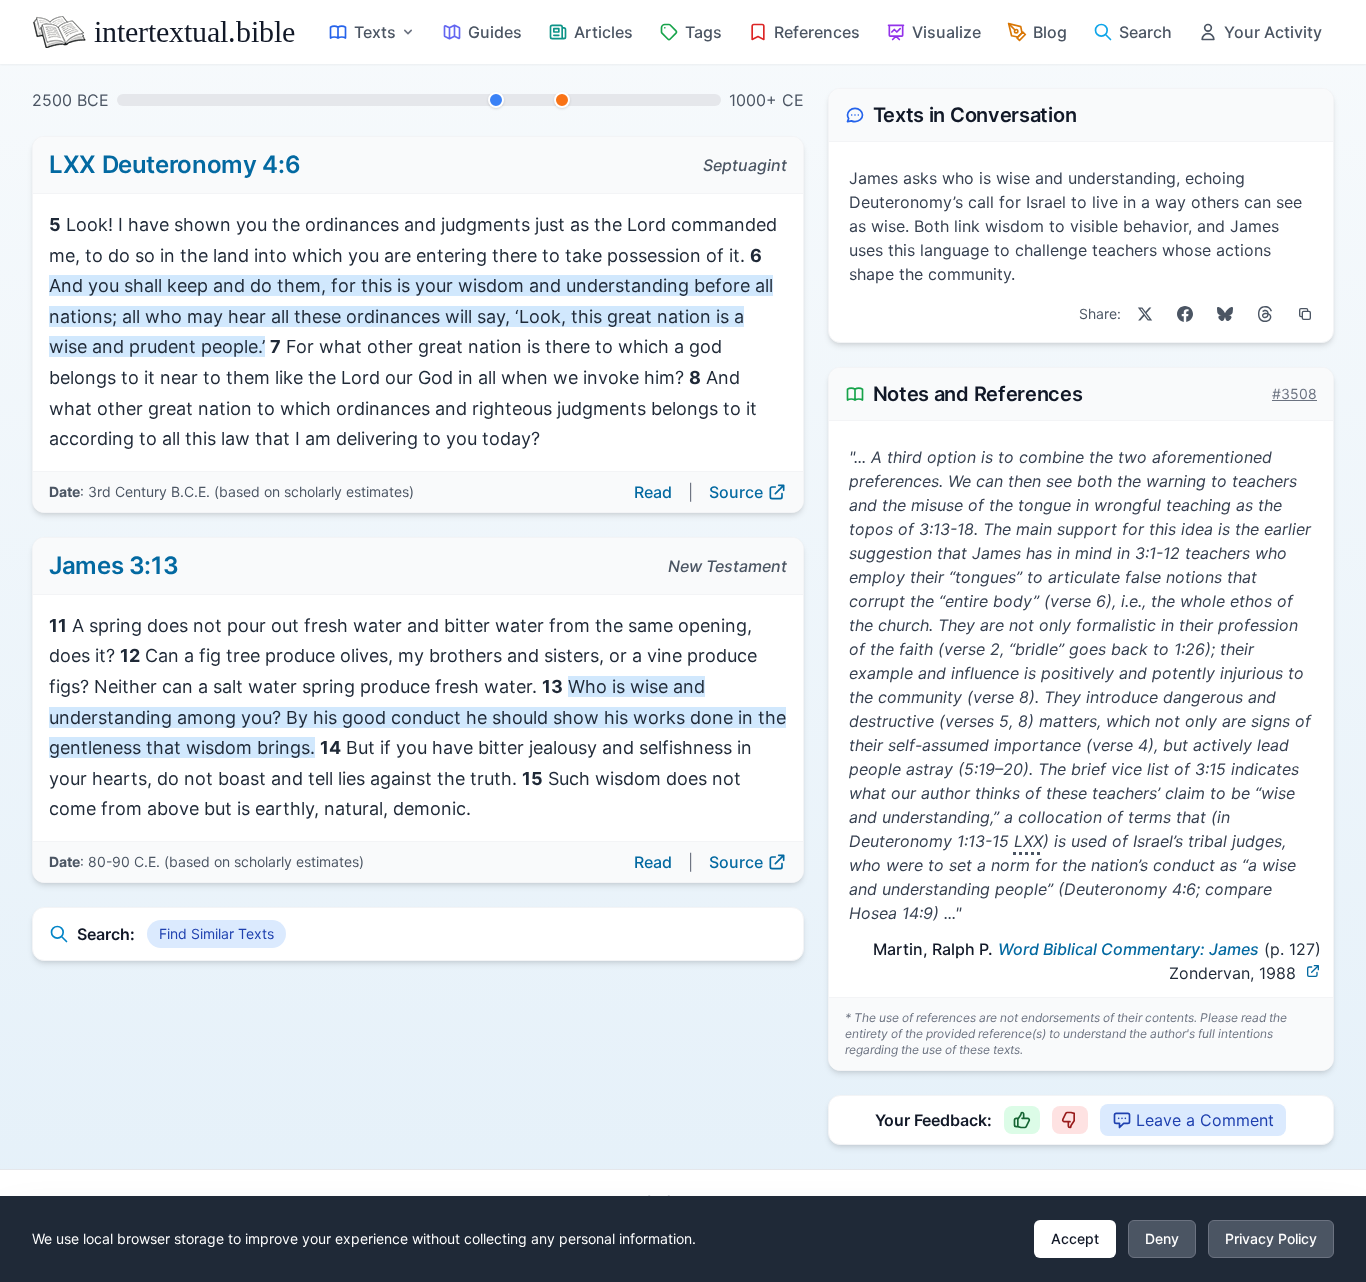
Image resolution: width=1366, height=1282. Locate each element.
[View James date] (562, 100)
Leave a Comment (1205, 1120)
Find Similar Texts (216, 933)
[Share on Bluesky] (1225, 314)
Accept (1075, 1238)
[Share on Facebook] (1185, 314)
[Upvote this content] (1022, 1120)
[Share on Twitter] (1145, 314)
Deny (1162, 1238)
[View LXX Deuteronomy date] (496, 100)
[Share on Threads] (1265, 314)
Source (736, 492)
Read (653, 492)
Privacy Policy (1271, 1238)
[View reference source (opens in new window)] (1313, 971)
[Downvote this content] (1070, 1120)
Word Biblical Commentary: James (1128, 949)
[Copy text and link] (1305, 314)
